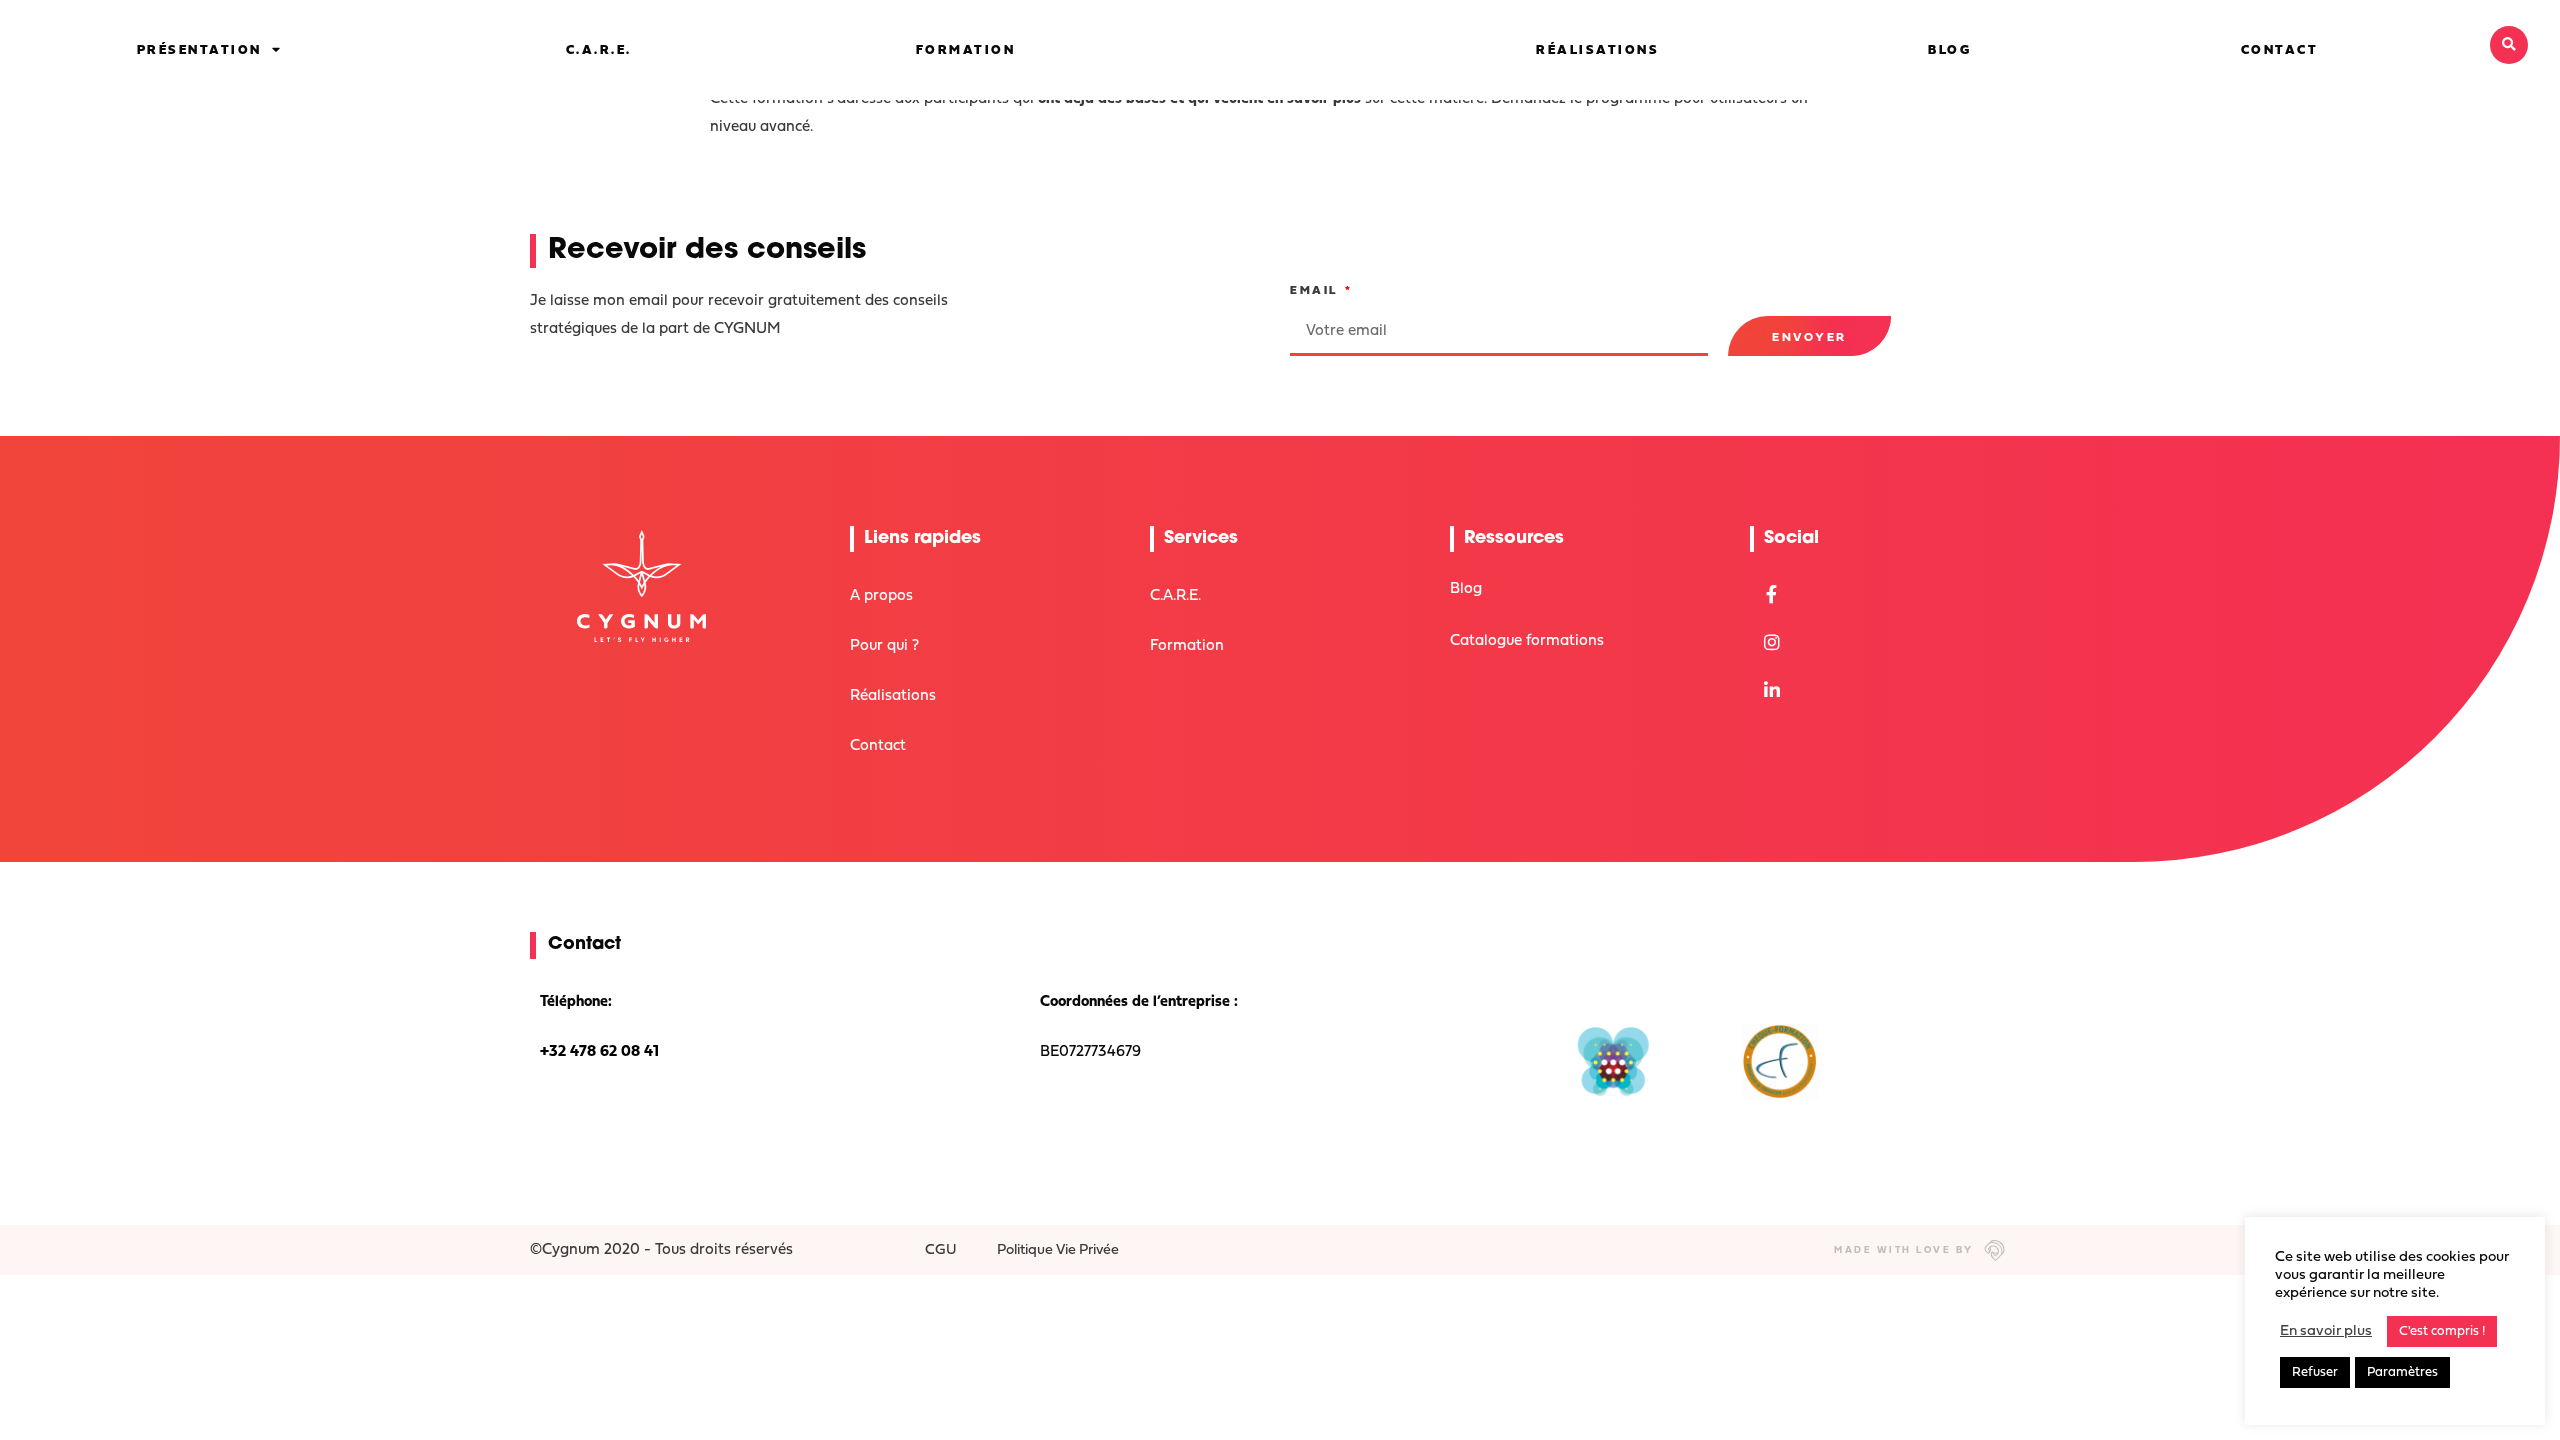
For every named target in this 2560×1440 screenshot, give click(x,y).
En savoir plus (2326, 1331)
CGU (941, 1250)
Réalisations (1597, 50)
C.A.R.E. (599, 50)
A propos (881, 596)
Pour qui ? (884, 646)
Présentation (199, 50)
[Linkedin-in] (1771, 690)
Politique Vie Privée (1058, 1250)
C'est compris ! (2442, 1331)
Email (1316, 291)
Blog (1949, 50)
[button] (2509, 45)
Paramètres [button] (2402, 1372)
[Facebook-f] (1771, 593)
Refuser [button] (2315, 1372)
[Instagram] (1771, 642)
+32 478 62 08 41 (599, 1052)
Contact (2280, 50)
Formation (966, 50)
